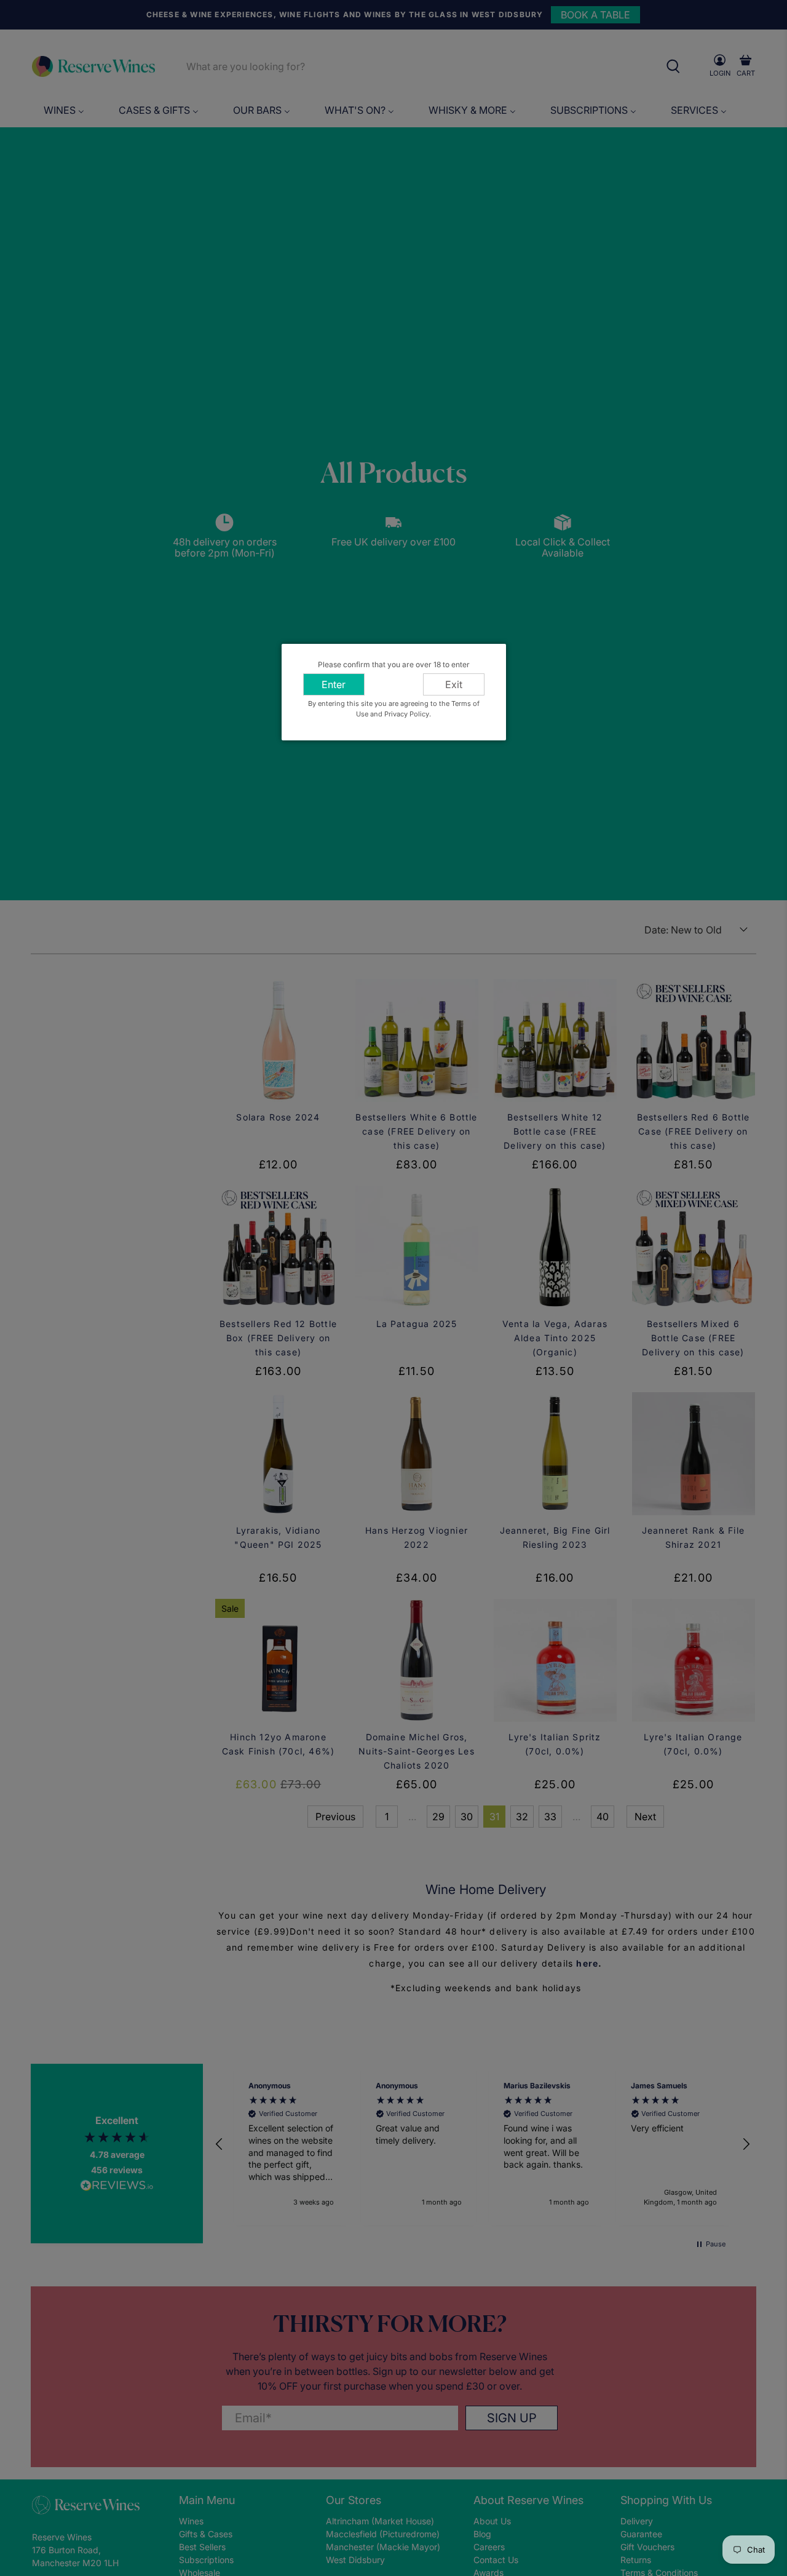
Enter (334, 684)
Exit (454, 684)
